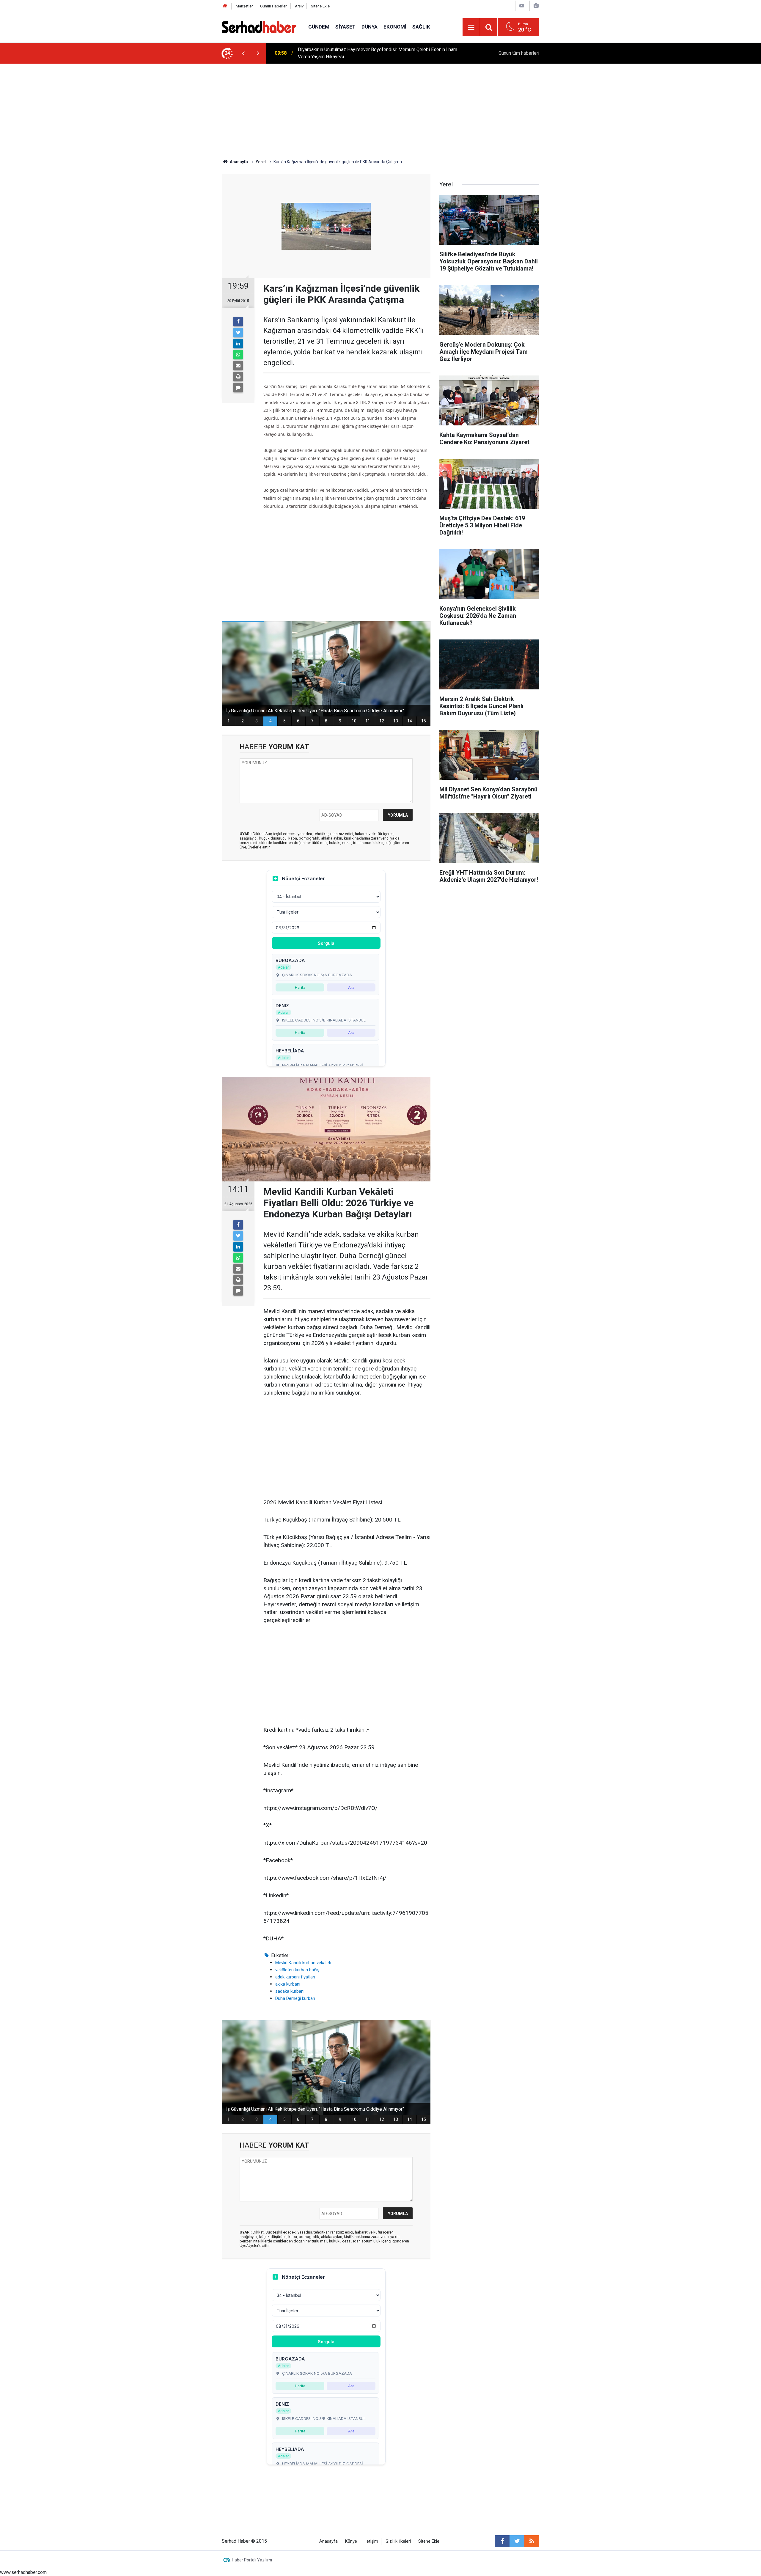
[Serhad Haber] (259, 27)
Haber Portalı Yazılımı (252, 2560)
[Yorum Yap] (238, 388)
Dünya (370, 27)
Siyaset (345, 27)
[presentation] (243, 53)
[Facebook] (238, 322)
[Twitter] (238, 333)
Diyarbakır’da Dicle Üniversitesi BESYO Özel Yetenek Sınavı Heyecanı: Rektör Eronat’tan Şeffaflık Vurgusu (378, 53)
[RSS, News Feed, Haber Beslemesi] (532, 2541)
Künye (351, 2541)
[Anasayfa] (225, 6)
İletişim (371, 2541)
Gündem (319, 27)
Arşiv (299, 6)
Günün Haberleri (274, 6)
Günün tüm (519, 53)
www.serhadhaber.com (23, 2572)
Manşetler (244, 6)
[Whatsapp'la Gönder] (238, 355)
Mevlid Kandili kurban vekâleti (303, 1963)
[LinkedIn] (238, 344)
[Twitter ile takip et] (517, 2541)
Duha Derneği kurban (295, 1998)
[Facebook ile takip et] (502, 2541)
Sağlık (421, 27)
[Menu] (471, 27)
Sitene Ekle (320, 6)
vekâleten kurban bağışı (298, 1970)
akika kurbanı (288, 1984)
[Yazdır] (238, 377)
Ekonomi (395, 27)
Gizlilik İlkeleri (398, 2541)
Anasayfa (328, 2541)
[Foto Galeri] (536, 6)
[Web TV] (522, 6)
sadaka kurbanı (290, 1991)
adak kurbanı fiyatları (295, 1977)
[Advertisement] (380, 108)
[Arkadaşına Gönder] (238, 366)
